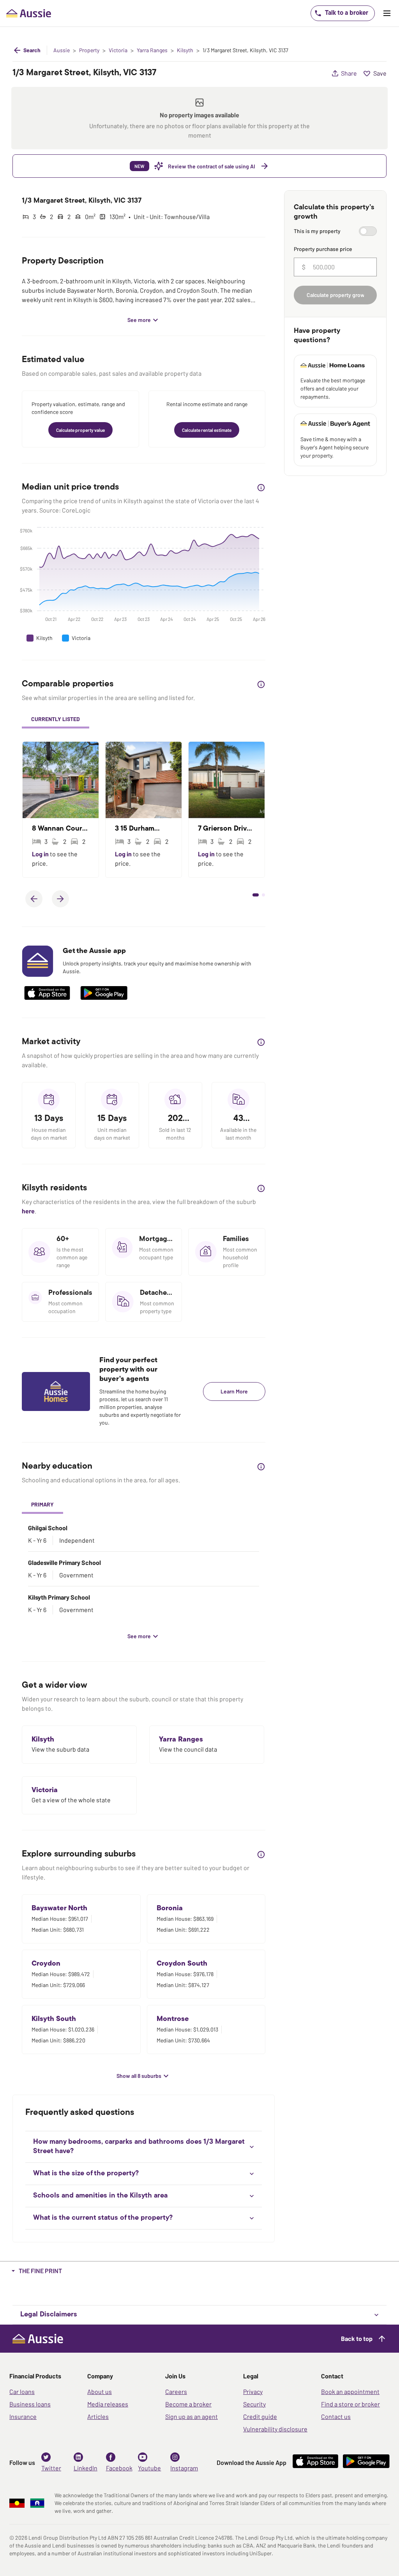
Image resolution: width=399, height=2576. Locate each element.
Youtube (149, 2468)
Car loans (22, 2391)
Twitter (51, 2468)
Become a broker (188, 2404)
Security (254, 2404)
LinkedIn (86, 2468)
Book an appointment (350, 2391)
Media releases (108, 2404)
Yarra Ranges (152, 50)
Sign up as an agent (192, 2416)
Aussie (62, 50)
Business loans (30, 2404)
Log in (41, 854)
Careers (176, 2391)
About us (100, 2391)
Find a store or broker (350, 2404)
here (28, 1211)
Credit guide (260, 2416)
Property (89, 50)
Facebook (119, 2468)
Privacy (253, 2391)
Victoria (118, 50)
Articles (98, 2416)
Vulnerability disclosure (275, 2429)
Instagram (184, 2468)
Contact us (336, 2416)
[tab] (56, 720)
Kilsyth (185, 50)
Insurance (23, 2416)
